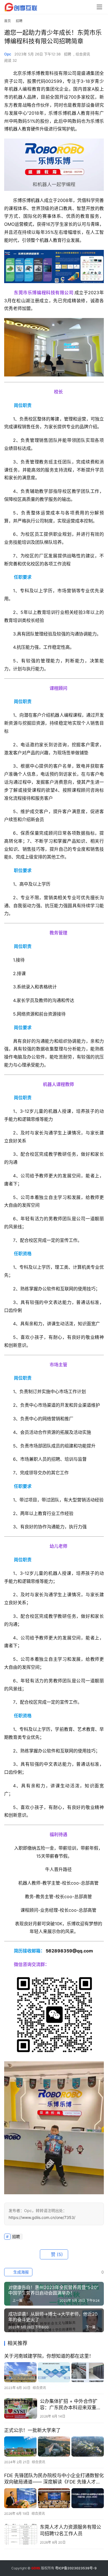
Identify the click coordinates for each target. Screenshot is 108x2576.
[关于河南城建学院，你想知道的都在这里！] (54, 2372)
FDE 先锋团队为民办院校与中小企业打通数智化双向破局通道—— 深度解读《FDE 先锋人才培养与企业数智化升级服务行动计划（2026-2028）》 (54, 2479)
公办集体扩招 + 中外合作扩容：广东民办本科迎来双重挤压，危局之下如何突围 (70, 2405)
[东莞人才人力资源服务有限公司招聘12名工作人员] (21, 2534)
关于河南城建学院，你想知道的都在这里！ (49, 2356)
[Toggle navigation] (99, 7)
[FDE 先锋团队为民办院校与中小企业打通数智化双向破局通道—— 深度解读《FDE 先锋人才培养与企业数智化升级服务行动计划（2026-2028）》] (54, 2498)
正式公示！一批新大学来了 (32, 2430)
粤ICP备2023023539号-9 (76, 2568)
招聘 (68, 54)
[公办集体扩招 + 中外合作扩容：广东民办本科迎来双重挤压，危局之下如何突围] (21, 2408)
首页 (7, 21)
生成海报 (20, 2272)
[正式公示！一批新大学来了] (54, 2446)
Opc (8, 54)
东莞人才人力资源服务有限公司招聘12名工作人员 (70, 2530)
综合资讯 (83, 54)
